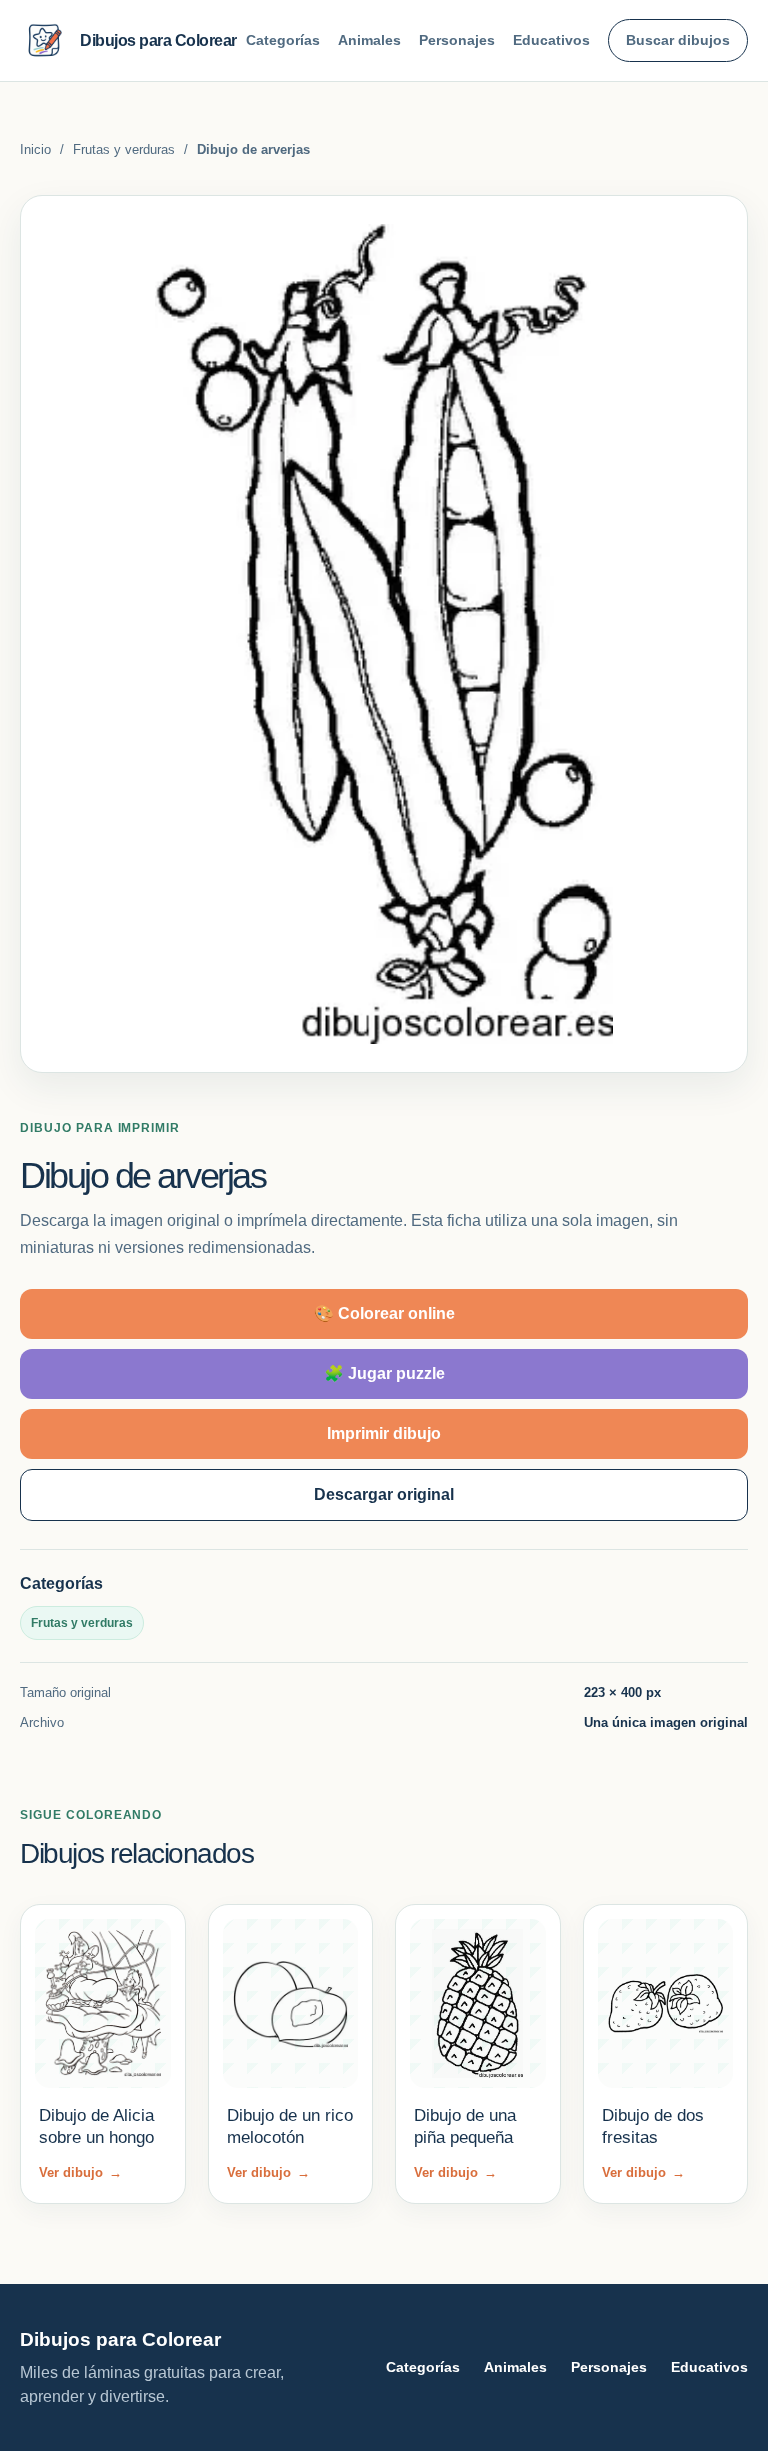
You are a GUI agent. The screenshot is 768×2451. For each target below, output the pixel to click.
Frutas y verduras (124, 149)
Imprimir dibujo (384, 1433)
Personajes (457, 40)
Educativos (551, 40)
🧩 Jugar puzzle (384, 1373)
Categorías (283, 40)
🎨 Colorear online (384, 1313)
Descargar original (384, 1494)
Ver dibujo (80, 2172)
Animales (369, 40)
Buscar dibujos (678, 40)
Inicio (35, 149)
